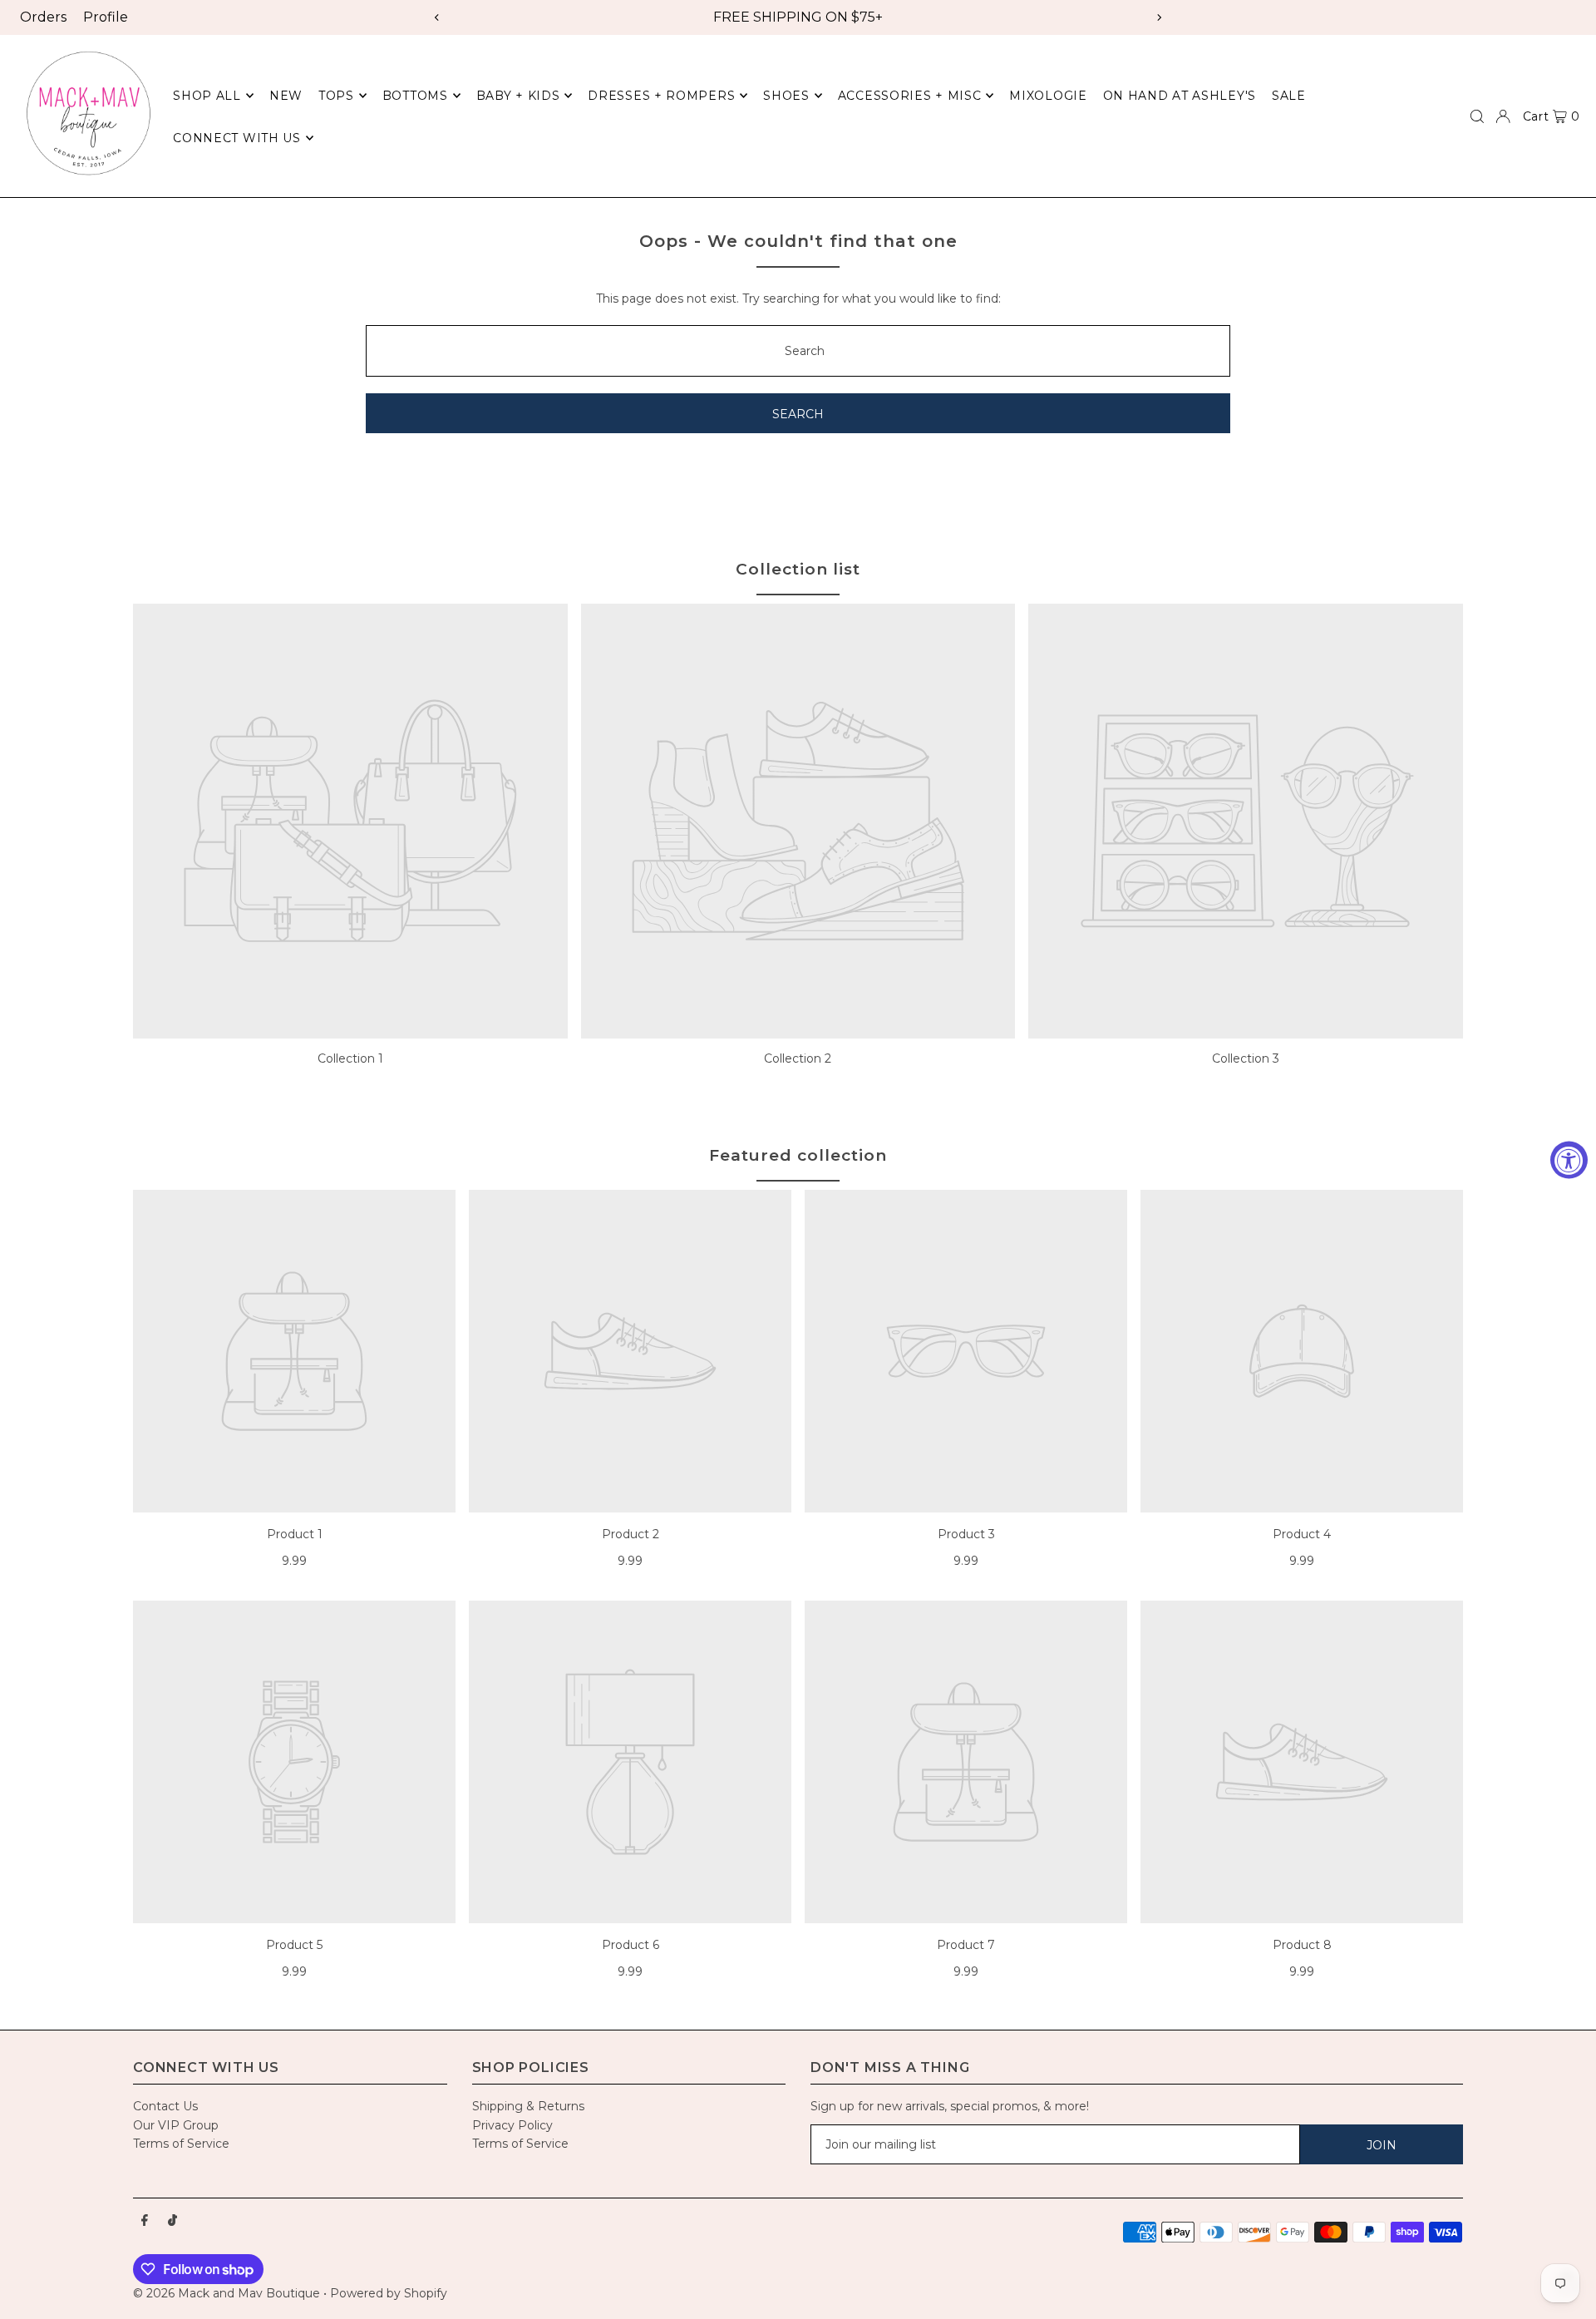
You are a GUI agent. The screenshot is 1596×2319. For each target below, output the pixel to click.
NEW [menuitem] (286, 96)
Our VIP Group (176, 2125)
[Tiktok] (172, 2221)
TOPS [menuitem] (336, 96)
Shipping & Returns (528, 2106)
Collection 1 (350, 1058)
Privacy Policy (512, 2125)
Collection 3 (1246, 1058)
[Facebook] (145, 2221)
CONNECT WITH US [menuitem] (237, 138)
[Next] (1159, 17)
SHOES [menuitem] (786, 96)
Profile (106, 17)
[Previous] (437, 17)
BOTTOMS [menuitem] (415, 96)
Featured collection (798, 1155)
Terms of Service (181, 2144)
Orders (43, 17)
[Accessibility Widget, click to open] (1569, 1159)
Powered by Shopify (389, 2293)
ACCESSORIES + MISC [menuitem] (910, 96)
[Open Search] (1477, 116)
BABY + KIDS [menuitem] (518, 96)
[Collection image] (350, 821)
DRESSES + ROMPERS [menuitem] (661, 96)
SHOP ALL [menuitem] (207, 96)
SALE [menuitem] (1289, 96)
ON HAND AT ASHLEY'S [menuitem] (1180, 96)
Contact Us (165, 2106)
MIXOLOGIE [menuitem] (1048, 96)
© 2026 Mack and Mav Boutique (228, 2293)
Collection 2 (798, 1058)
